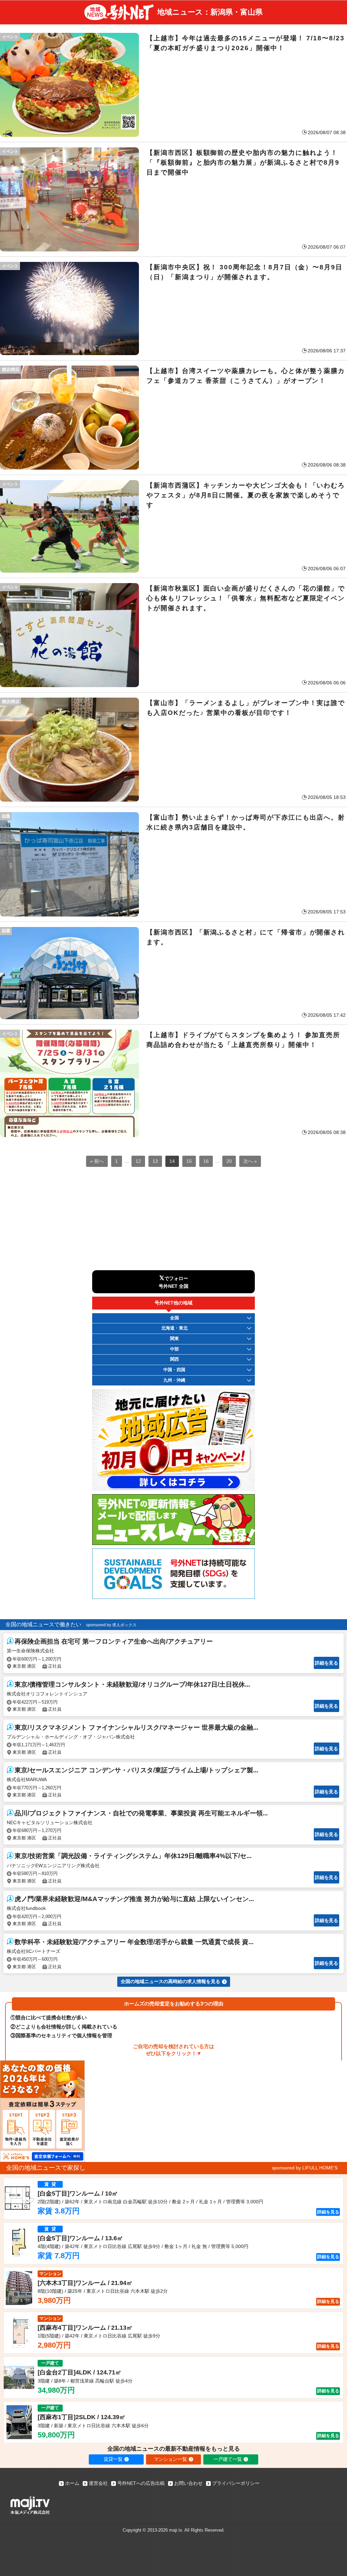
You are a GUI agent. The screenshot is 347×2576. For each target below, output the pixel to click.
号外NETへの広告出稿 (141, 2483)
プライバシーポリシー (236, 2483)
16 (206, 1161)
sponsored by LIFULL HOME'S (305, 2168)
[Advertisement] (173, 1223)
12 (138, 1161)
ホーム (72, 2483)
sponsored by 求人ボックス (111, 1625)
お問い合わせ (188, 2483)
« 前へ (97, 1161)
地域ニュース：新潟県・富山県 (210, 12)
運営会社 (98, 2483)
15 (189, 1161)
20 (229, 1161)
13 (155, 1161)
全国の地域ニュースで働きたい (43, 1624)
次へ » (250, 1161)
